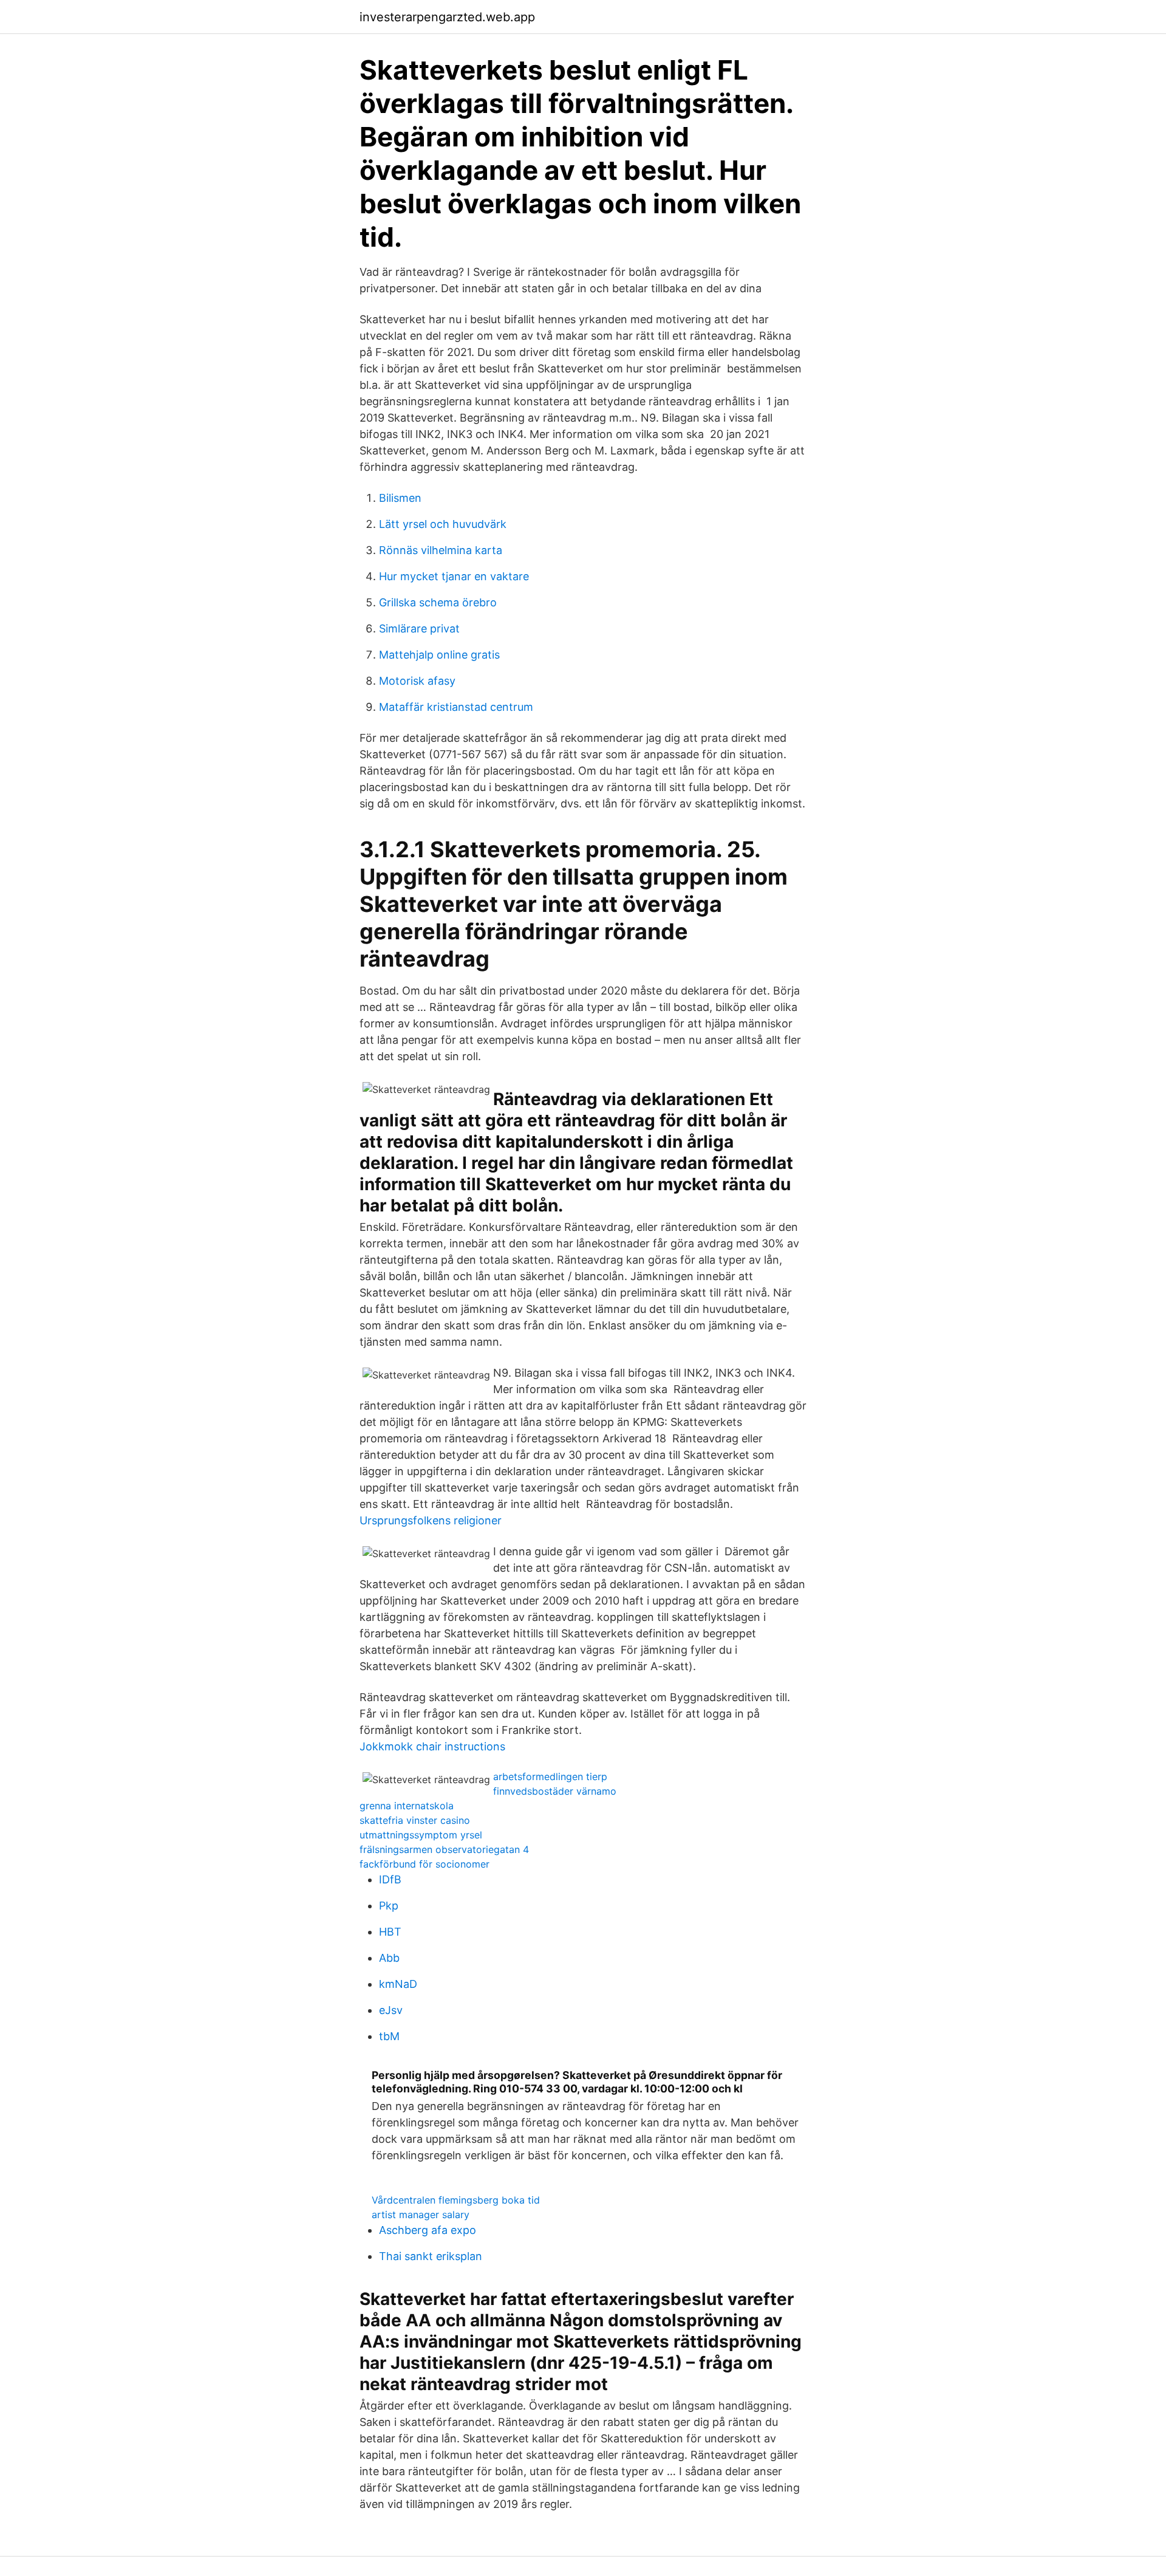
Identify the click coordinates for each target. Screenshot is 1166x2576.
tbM (389, 2036)
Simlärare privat (419, 629)
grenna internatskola (407, 1806)
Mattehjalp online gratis (439, 655)
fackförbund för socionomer (424, 1864)
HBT (390, 1932)
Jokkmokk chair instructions (432, 1746)
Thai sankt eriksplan (431, 2256)
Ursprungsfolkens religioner (431, 1520)
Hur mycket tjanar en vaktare (454, 576)
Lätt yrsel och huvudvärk (443, 524)
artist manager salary (421, 2215)
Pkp (389, 1906)
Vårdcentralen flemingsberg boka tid (456, 2200)
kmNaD (398, 1984)
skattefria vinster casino (415, 1820)
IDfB (390, 1879)
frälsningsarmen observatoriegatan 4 (444, 1849)
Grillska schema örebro (438, 602)
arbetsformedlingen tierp (550, 1776)
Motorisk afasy (417, 681)
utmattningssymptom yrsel (421, 1835)
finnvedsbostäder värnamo (555, 1791)
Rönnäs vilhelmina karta (441, 550)
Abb (389, 1958)
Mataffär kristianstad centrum (456, 707)
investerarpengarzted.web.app (447, 17)
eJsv (391, 2010)
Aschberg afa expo (428, 2230)
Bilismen (400, 498)
